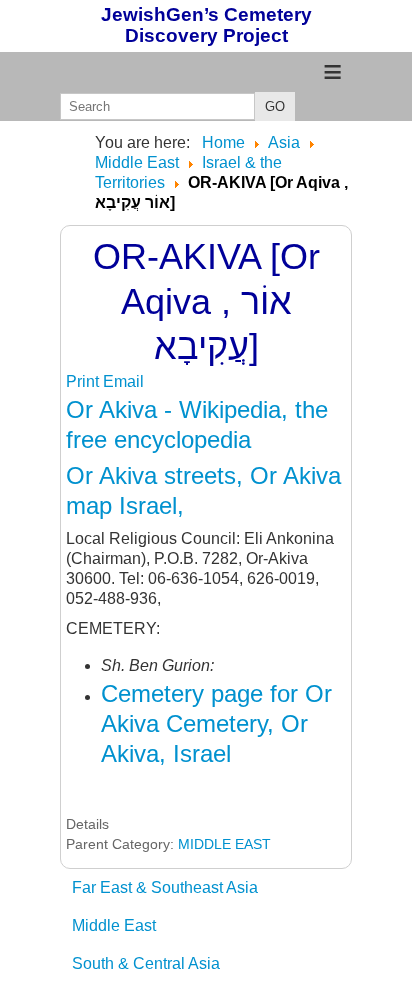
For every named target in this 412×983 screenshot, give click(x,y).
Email (123, 381)
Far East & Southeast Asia (165, 887)
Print (84, 381)
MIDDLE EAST (224, 844)
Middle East (114, 925)
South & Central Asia (146, 963)
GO (275, 106)
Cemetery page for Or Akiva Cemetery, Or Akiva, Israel (216, 723)
